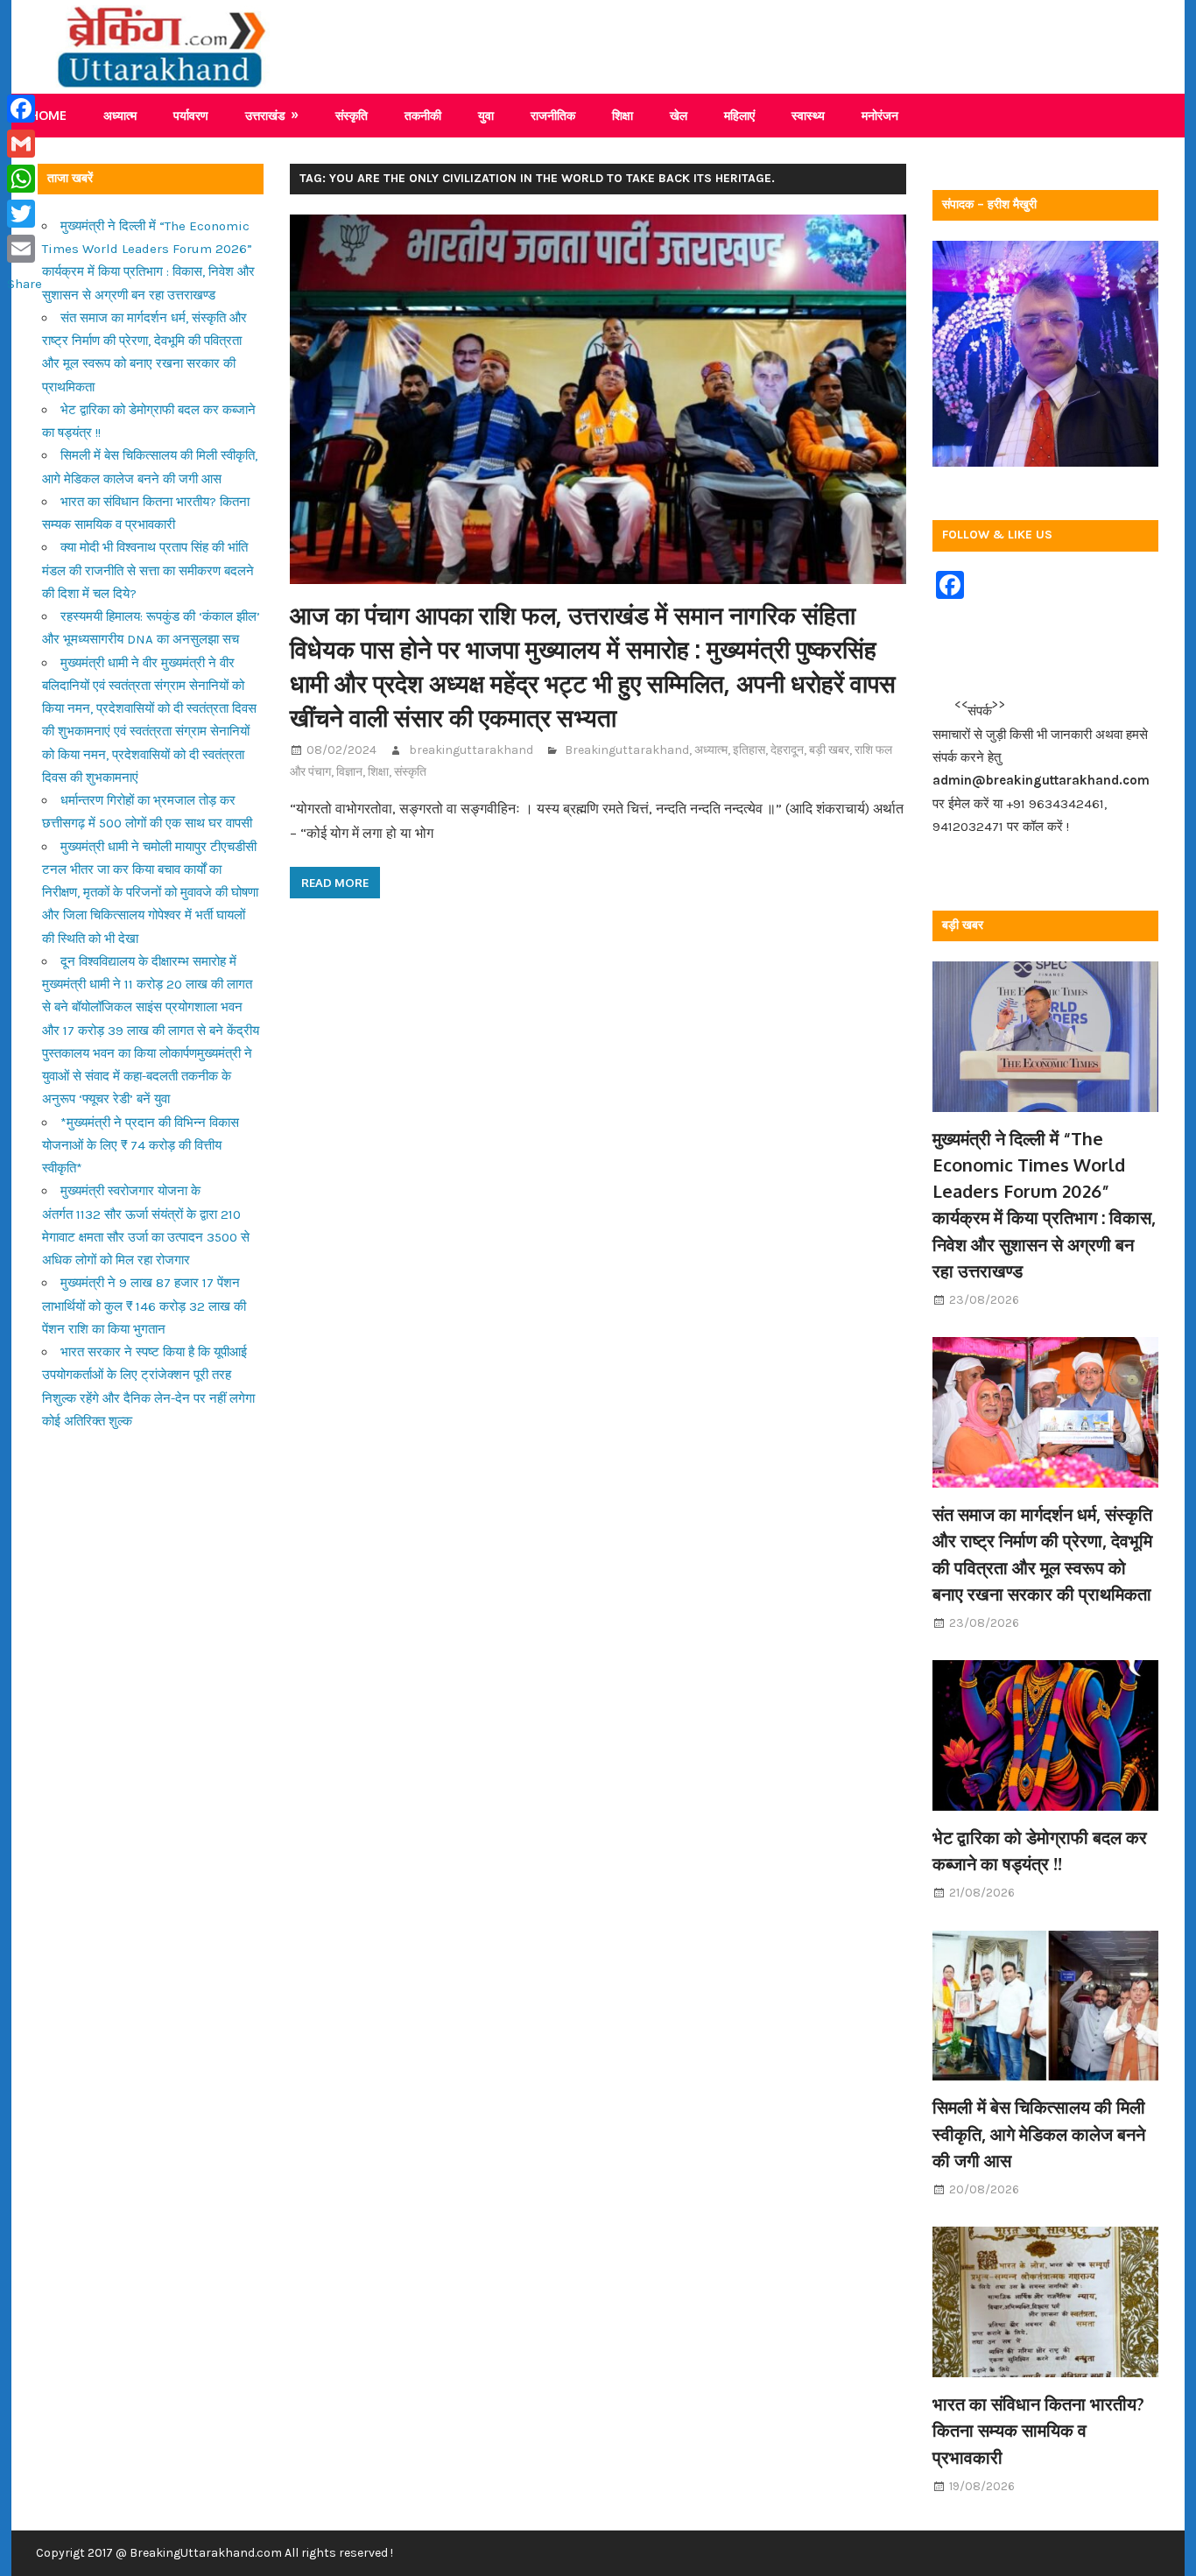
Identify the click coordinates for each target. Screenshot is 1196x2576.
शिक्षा (623, 115)
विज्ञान (349, 772)
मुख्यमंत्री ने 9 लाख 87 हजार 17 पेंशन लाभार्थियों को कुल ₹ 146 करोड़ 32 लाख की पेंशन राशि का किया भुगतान (144, 1306)
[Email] (25, 249)
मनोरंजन (880, 115)
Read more (335, 883)
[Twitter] (25, 214)
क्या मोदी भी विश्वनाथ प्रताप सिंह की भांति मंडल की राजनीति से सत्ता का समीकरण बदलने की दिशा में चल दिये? (148, 570)
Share (25, 284)
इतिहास (749, 750)
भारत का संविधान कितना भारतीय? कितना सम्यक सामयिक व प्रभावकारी (1038, 2430)
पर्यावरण (191, 115)
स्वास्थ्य (808, 115)
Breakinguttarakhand (627, 750)
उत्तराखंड (265, 115)
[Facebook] (25, 109)
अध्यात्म (120, 115)
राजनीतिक (553, 115)
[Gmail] (25, 144)
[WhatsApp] (25, 179)
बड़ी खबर (829, 750)
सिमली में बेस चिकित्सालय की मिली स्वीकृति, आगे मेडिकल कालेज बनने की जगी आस (1039, 2133)
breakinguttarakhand (471, 750)
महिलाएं (739, 115)
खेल (679, 115)
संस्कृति (352, 115)
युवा (486, 115)
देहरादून (787, 750)
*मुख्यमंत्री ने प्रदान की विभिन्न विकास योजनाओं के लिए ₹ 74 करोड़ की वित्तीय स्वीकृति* (141, 1146)
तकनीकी (423, 115)
